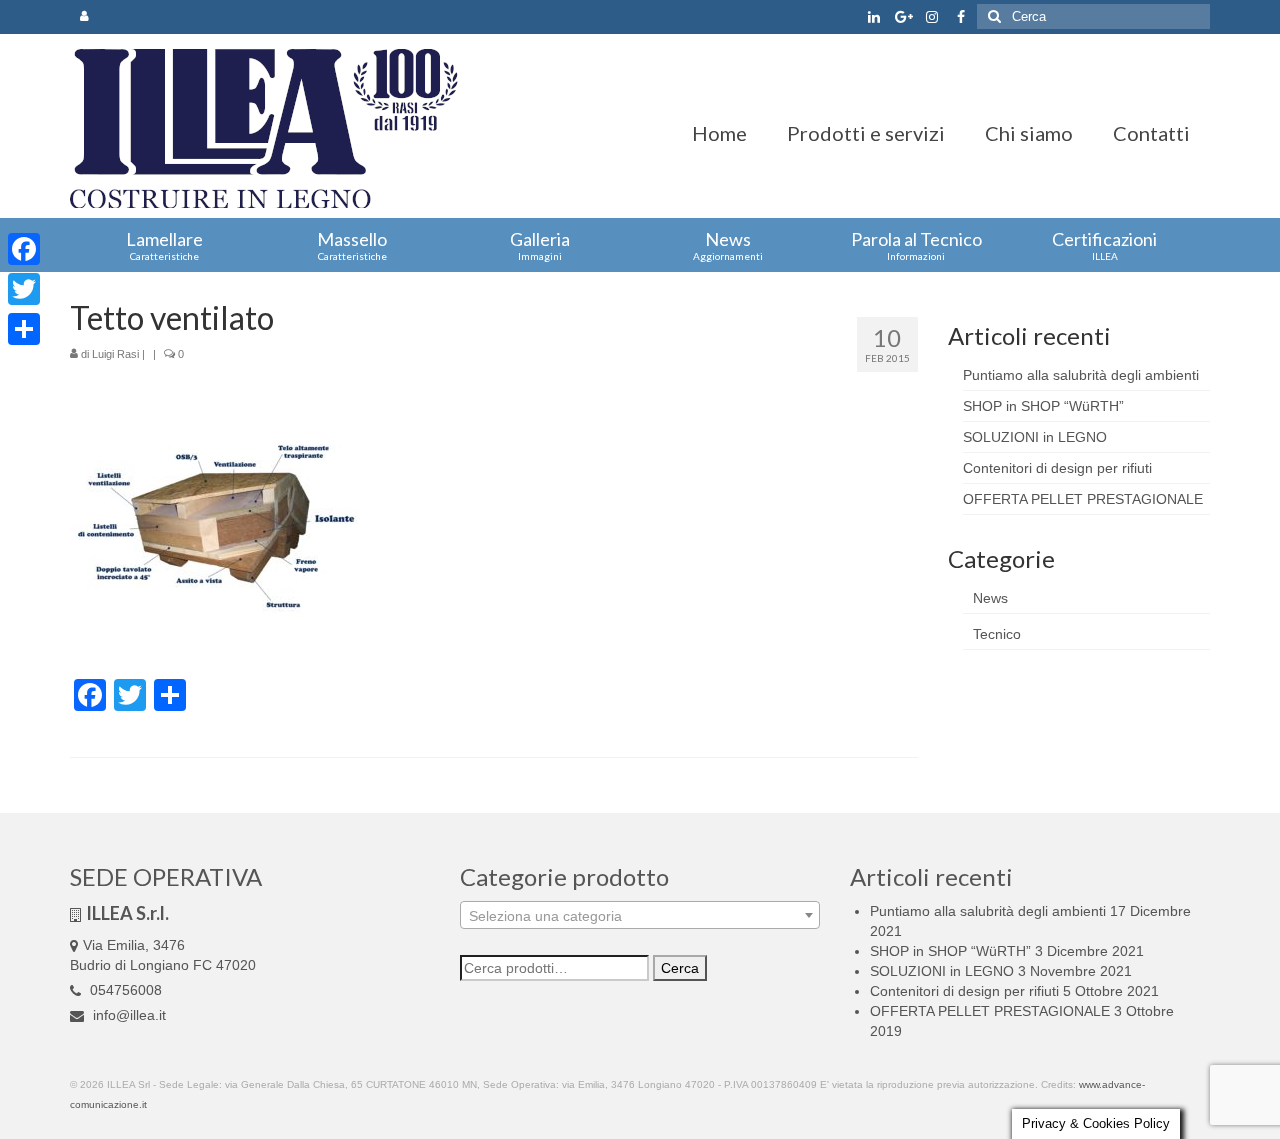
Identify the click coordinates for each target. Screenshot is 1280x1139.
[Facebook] (24, 249)
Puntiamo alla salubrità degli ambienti (1081, 375)
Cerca (680, 968)
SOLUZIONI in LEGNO (1035, 437)
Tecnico (997, 634)
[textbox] (640, 916)
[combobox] (640, 915)
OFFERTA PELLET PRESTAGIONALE (1083, 499)
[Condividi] (24, 329)
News (990, 598)
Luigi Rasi (115, 354)
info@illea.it (127, 1015)
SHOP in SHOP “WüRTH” (1043, 406)
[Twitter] (24, 289)
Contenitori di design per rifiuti (1057, 468)
